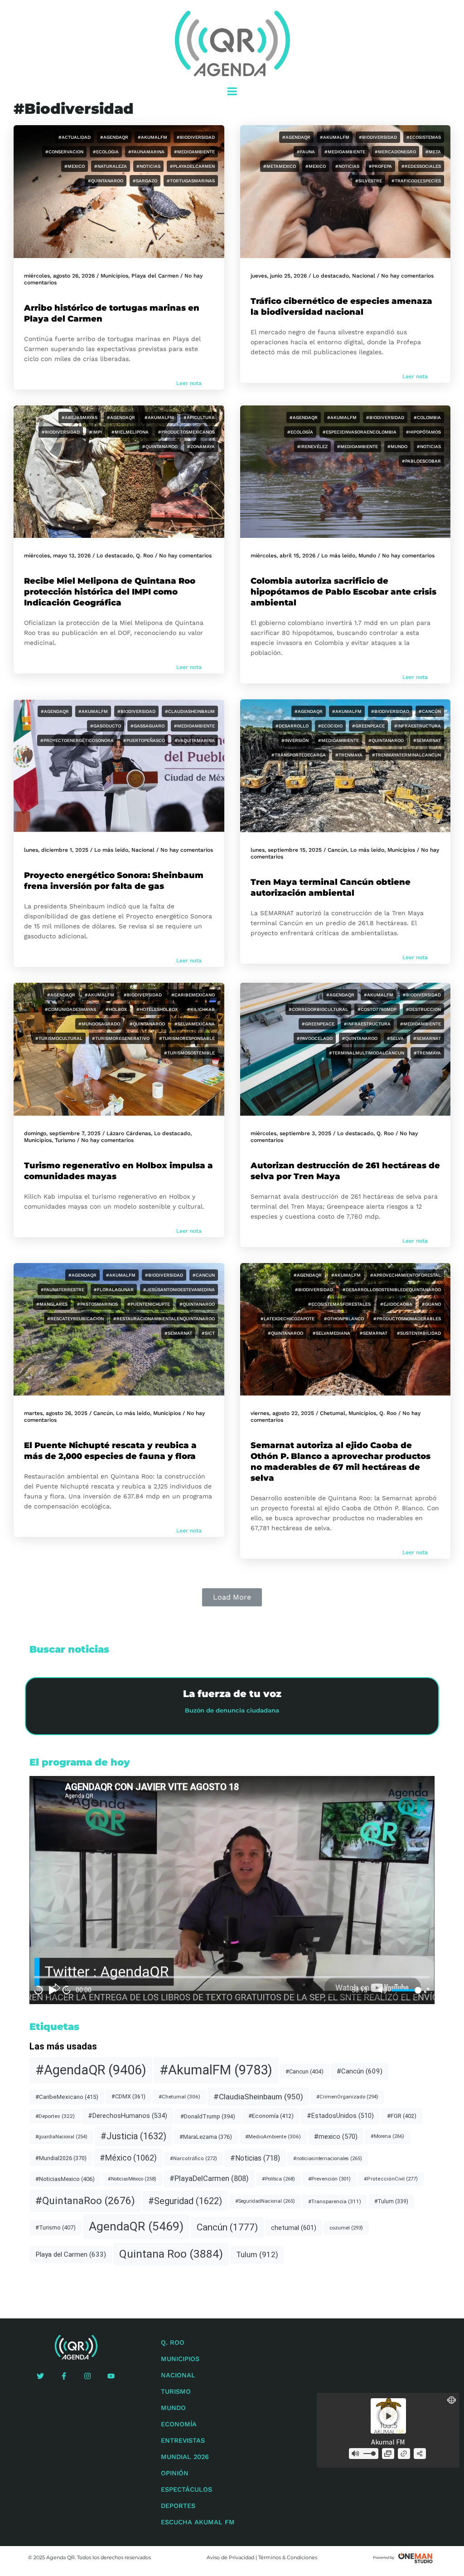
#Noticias (148, 166)
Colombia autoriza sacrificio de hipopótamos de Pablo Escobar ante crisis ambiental (343, 592)
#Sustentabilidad (419, 1333)
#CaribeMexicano (193, 995)
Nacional (364, 276)
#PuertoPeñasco (144, 740)
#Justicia (133, 2136)
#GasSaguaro (147, 726)
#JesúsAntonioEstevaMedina (179, 1290)
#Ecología (300, 432)
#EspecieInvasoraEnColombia (360, 432)
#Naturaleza (111, 166)
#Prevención (329, 2179)
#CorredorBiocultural (318, 1009)
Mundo (367, 556)
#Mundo (397, 446)
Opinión (175, 2473)
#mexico (75, 166)
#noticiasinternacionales (328, 2159)
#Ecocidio (330, 726)
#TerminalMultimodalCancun (367, 1053)
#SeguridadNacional (265, 2201)
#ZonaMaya (201, 446)
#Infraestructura (418, 726)
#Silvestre (369, 181)
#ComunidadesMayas (70, 1009)
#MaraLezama (206, 2137)
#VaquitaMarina (195, 740)
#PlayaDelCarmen (192, 166)
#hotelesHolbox (157, 1009)
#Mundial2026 (61, 2158)
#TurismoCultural (59, 1038)
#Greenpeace (368, 726)
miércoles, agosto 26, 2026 (59, 276)
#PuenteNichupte (149, 1304)
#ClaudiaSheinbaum (190, 711)
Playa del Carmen (155, 276)
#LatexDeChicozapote (288, 1319)
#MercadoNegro (395, 152)
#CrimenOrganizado (347, 2097)
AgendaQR (136, 2226)
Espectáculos (186, 2489)
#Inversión (295, 740)
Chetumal (333, 1413)
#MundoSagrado (99, 1024)
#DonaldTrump (208, 2116)
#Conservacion (64, 152)
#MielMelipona (130, 432)
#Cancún (430, 711)
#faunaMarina (146, 152)
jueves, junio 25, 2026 (279, 276)
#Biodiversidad (196, 137)
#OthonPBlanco (344, 1319)
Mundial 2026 (185, 2457)
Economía (179, 2424)
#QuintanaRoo (106, 181)
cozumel (346, 2228)
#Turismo (56, 2227)
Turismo (65, 1140)
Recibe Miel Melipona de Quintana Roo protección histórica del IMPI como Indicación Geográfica (110, 592)
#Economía (271, 2116)
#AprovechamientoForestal (406, 1275)
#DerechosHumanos (128, 2116)
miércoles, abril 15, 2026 (283, 556)
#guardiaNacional (61, 2137)
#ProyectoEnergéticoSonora (77, 740)
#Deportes (55, 2116)
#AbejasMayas (80, 417)
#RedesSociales (421, 166)
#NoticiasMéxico (132, 2179)
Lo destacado (331, 276)
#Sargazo (145, 181)
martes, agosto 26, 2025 (56, 1413)
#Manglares (52, 1304)
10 (39, 1990)
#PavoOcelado (315, 1038)
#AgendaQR (114, 137)
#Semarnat (427, 740)
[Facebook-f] (64, 2376)
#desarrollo (292, 726)
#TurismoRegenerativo (121, 1038)
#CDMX (128, 2096)
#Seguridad (185, 2201)
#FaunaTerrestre (63, 1290)
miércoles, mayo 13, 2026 (57, 556)
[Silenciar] (382, 1990)
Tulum (257, 2254)
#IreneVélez (312, 446)
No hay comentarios (407, 276)
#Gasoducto (106, 726)
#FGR (402, 2116)
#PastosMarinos (97, 1304)
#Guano (431, 1304)
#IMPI (96, 432)
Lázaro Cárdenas (129, 1133)
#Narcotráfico (193, 2159)
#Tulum (391, 2201)
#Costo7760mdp (377, 1009)
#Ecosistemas (424, 137)
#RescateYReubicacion (75, 1319)
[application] (232, 1890)
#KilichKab (201, 1009)
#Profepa (380, 166)
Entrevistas (183, 2440)
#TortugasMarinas (191, 181)
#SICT (208, 1333)
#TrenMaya (349, 755)
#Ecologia (106, 152)
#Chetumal (179, 2097)
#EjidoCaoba (396, 1304)
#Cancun (204, 1275)
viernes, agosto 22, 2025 (282, 1413)
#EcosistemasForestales (339, 1304)
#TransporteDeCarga (299, 755)
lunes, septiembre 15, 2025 (286, 850)
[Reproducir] (53, 1990)
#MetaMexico (280, 166)
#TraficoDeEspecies (416, 181)
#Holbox (116, 1009)
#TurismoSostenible (189, 1053)
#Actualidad (75, 137)
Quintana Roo (171, 2254)
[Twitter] (40, 2376)
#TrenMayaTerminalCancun (406, 755)
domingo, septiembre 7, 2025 (62, 1133)
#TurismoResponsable (187, 1038)
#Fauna (306, 152)
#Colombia (427, 417)
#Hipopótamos (423, 432)
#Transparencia (335, 2201)
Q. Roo (145, 556)
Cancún (337, 850)
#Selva (395, 1038)
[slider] (405, 1990)
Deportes (178, 2506)
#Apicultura (199, 417)
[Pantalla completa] (427, 1990)
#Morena (387, 2136)
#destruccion (423, 1009)
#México (128, 2158)
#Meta (433, 152)
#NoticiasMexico (65, 2179)
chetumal (294, 2228)
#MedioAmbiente (194, 152)
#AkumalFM (152, 137)
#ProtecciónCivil (391, 2179)
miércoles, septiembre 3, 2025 (291, 1133)
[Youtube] (111, 2376)
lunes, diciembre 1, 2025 (56, 850)
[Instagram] (87, 2376)
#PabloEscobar (421, 461)
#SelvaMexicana (195, 1024)
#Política (278, 2179)
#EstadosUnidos (340, 2116)
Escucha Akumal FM (198, 2522)
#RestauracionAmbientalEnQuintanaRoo (164, 1319)
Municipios (114, 276)
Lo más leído (338, 556)
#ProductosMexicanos (186, 432)
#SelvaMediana (331, 1333)
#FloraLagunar (114, 1290)
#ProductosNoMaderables (407, 1319)
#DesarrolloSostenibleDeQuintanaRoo (392, 1290)
